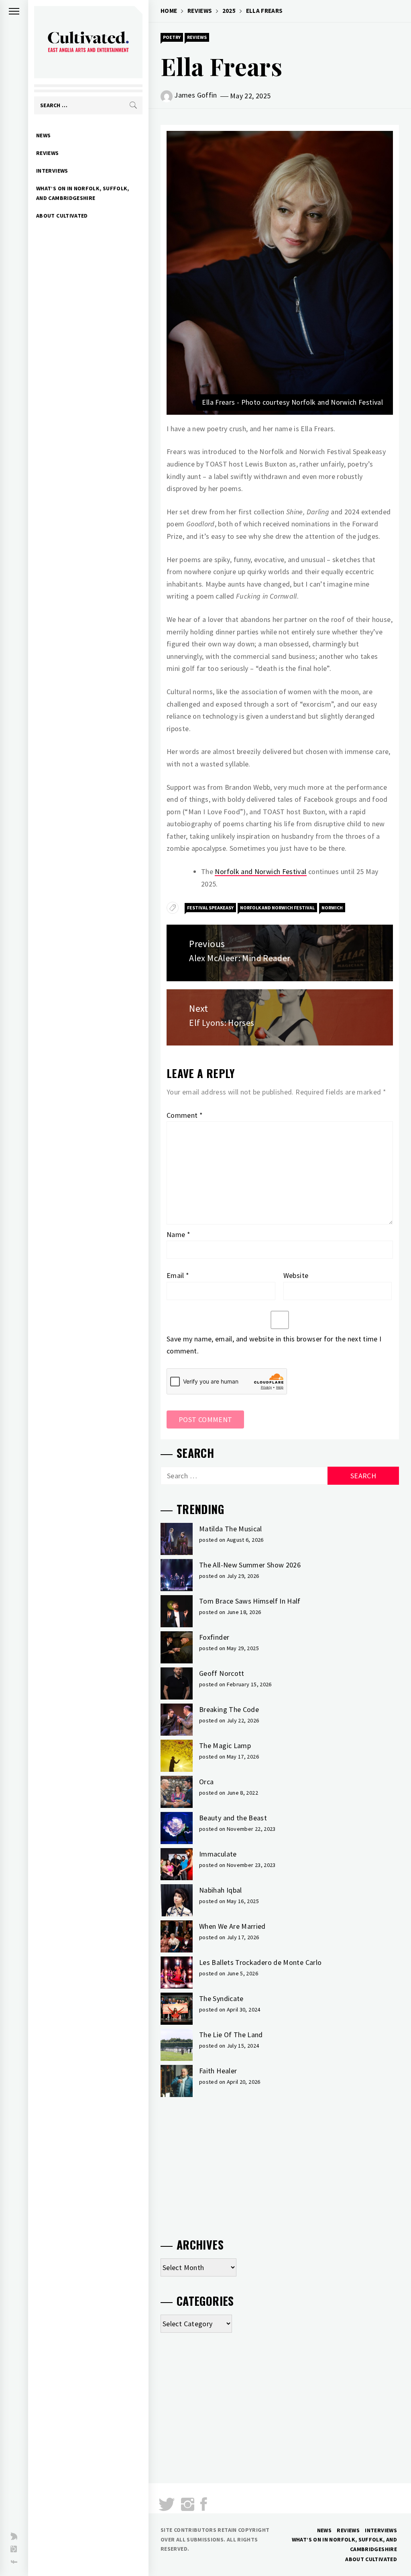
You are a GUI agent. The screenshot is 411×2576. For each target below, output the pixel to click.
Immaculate (218, 1854)
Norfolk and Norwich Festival (260, 871)
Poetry (172, 37)
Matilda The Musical (231, 1529)
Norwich (332, 908)
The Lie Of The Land (231, 2035)
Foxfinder (214, 1637)
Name (178, 1234)
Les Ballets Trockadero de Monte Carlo (260, 1962)
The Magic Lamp (225, 1746)
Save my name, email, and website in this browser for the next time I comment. (274, 1345)
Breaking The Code (229, 1709)
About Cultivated (62, 216)
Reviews (48, 153)
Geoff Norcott (222, 1673)
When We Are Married (232, 1926)
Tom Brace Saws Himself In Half (250, 1601)
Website (296, 1275)
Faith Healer (218, 2071)
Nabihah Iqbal (221, 1890)
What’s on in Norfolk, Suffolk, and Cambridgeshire (83, 193)
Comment (185, 1115)
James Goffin (195, 95)
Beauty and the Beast (233, 1818)
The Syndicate (221, 1998)
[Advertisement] (280, 2164)
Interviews (52, 171)
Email (178, 1275)
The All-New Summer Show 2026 (250, 1565)
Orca (206, 1782)
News (43, 135)
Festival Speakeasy (210, 908)
